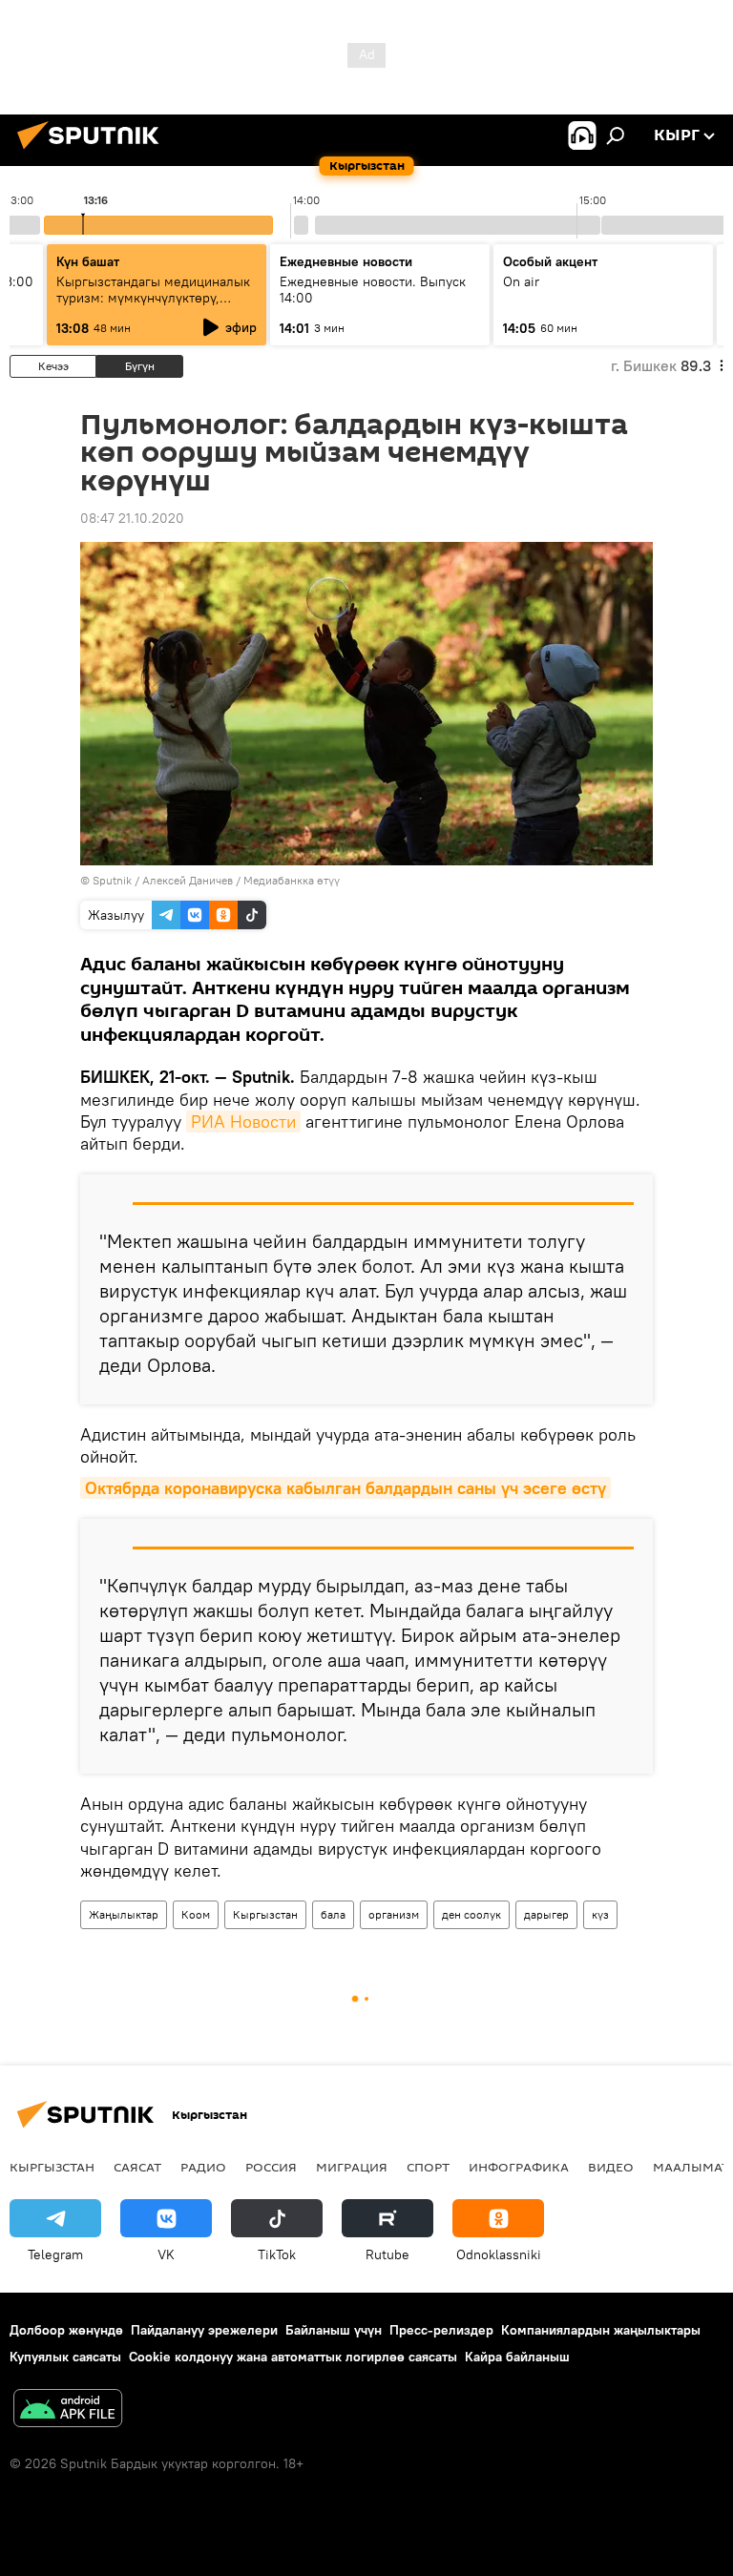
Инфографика (519, 2167)
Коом (196, 1914)
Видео (611, 2167)
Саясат (137, 2167)
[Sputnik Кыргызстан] (94, 152)
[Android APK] (68, 2410)
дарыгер (546, 1914)
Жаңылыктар (124, 1914)
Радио (203, 2167)
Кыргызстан (265, 1914)
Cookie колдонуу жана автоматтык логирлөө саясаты (293, 2357)
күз (600, 1914)
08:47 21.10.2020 (132, 518)
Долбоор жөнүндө (66, 2330)
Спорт (428, 2167)
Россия (271, 2167)
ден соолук (471, 1914)
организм (394, 1914)
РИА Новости (243, 1122)
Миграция (352, 2167)
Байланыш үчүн (334, 2330)
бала (333, 1914)
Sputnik (112, 880)
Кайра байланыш (517, 2357)
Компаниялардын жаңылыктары (601, 2330)
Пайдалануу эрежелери (204, 2330)
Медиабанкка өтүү (292, 880)
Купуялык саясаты (65, 2357)
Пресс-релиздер (441, 2330)
